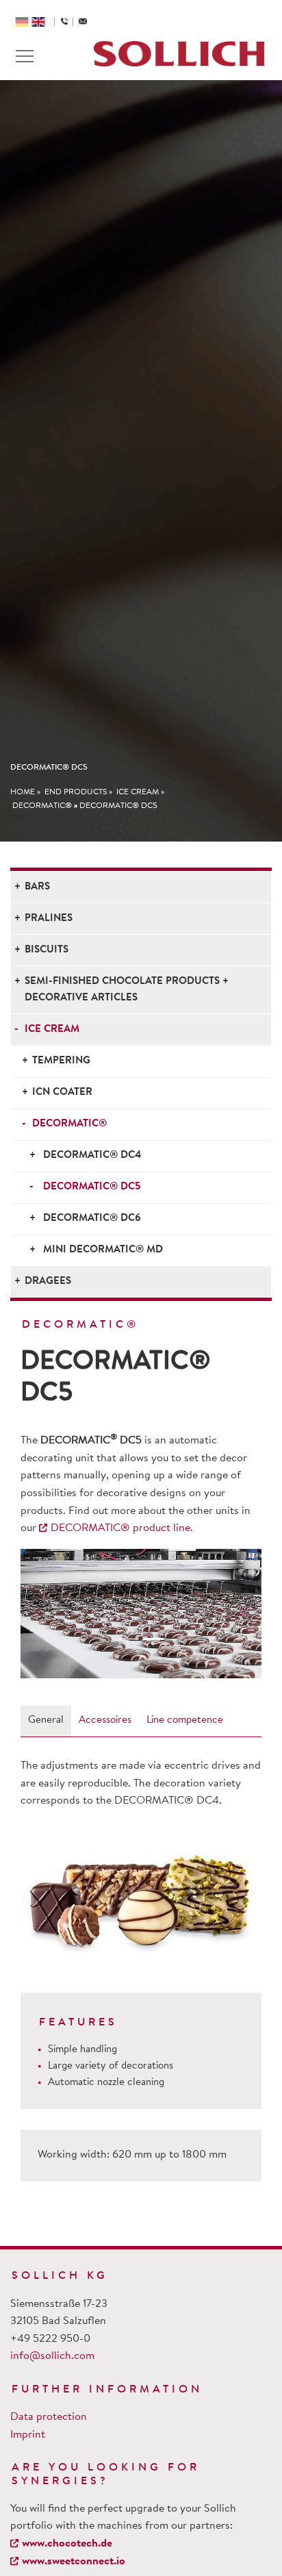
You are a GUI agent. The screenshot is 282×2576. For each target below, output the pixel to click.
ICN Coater (62, 1093)
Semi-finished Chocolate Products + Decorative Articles (127, 990)
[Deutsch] (22, 22)
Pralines (49, 919)
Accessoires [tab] (105, 1720)
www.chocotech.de (67, 2544)
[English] (38, 22)
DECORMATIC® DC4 (92, 1156)
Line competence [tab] (185, 1720)
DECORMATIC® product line (120, 1528)
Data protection (49, 2417)
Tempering (61, 1061)
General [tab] (46, 1720)
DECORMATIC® (42, 806)
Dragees (48, 1281)
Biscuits (47, 950)
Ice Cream (138, 792)
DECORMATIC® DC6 (92, 1218)
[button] (39, 1614)
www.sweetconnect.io (74, 2562)
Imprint (28, 2435)
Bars (37, 887)
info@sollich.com (52, 2356)
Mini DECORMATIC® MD (103, 1250)
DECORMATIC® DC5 (118, 806)
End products (76, 792)
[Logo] (179, 54)
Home (23, 792)
